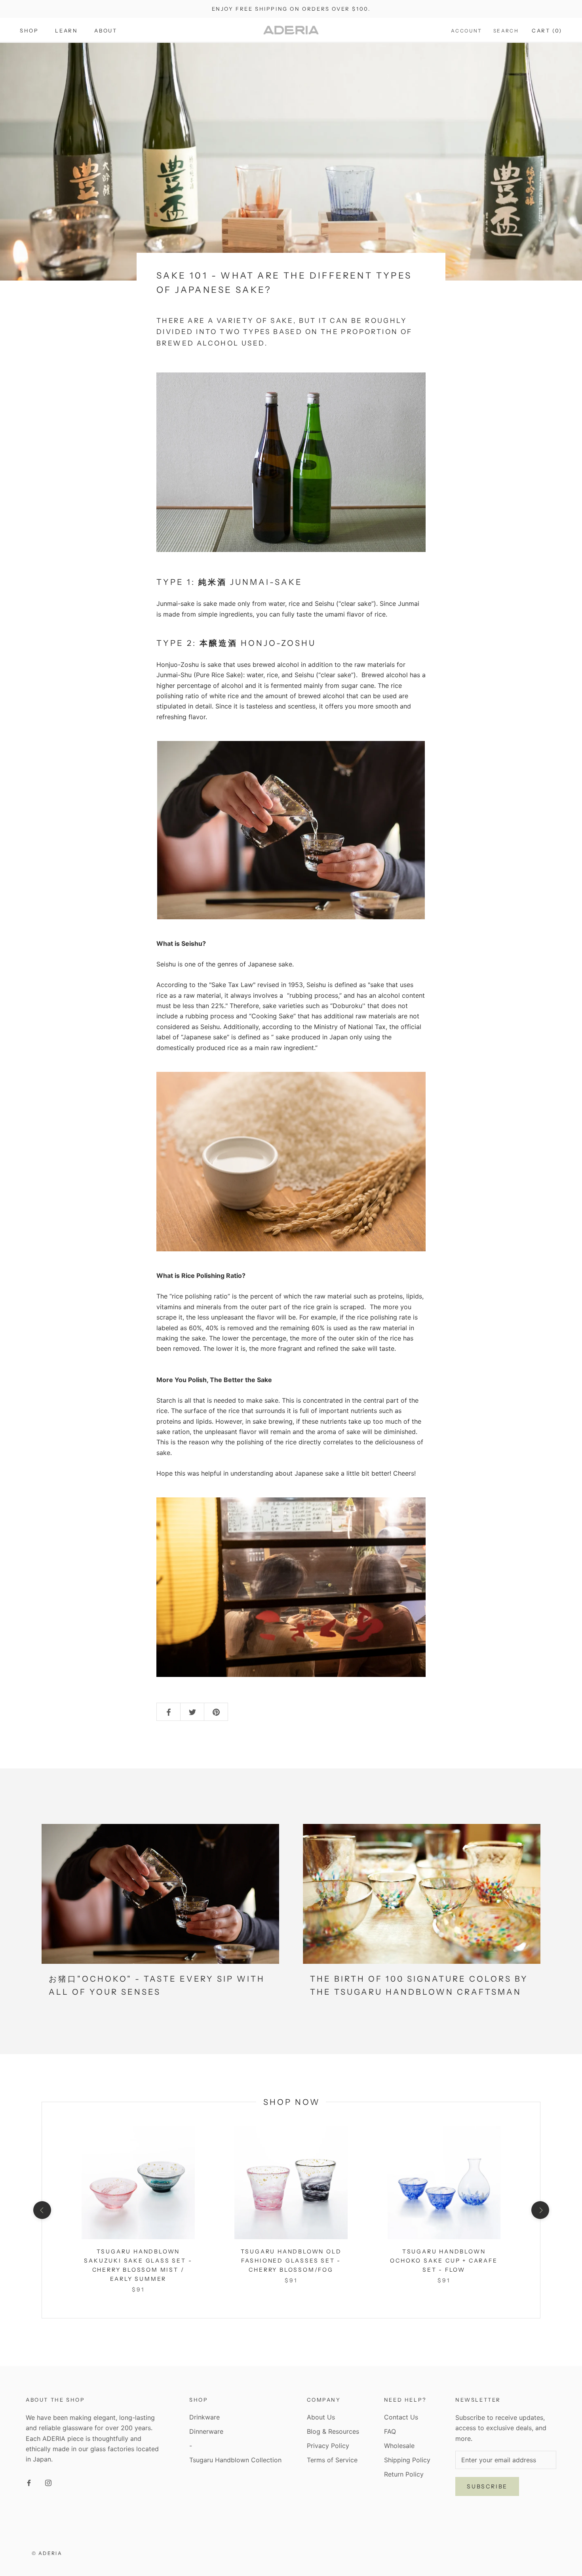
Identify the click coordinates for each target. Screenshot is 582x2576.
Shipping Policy (407, 2460)
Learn (66, 31)
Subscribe (487, 2486)
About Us (321, 2417)
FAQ (390, 2431)
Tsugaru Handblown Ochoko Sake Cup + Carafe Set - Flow (444, 2261)
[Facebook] (29, 2482)
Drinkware (204, 2417)
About (106, 31)
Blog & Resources (333, 2431)
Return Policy (404, 2474)
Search (506, 31)
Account (467, 31)
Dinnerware (206, 2431)
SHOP (29, 31)
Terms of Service (332, 2460)
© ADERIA (47, 2553)
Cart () (547, 31)
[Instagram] (48, 2482)
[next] (540, 2210)
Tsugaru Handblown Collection (235, 2460)
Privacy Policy (328, 2446)
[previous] (42, 2210)
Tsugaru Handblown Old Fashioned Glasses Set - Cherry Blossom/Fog (291, 2261)
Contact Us (401, 2417)
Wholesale (399, 2446)
